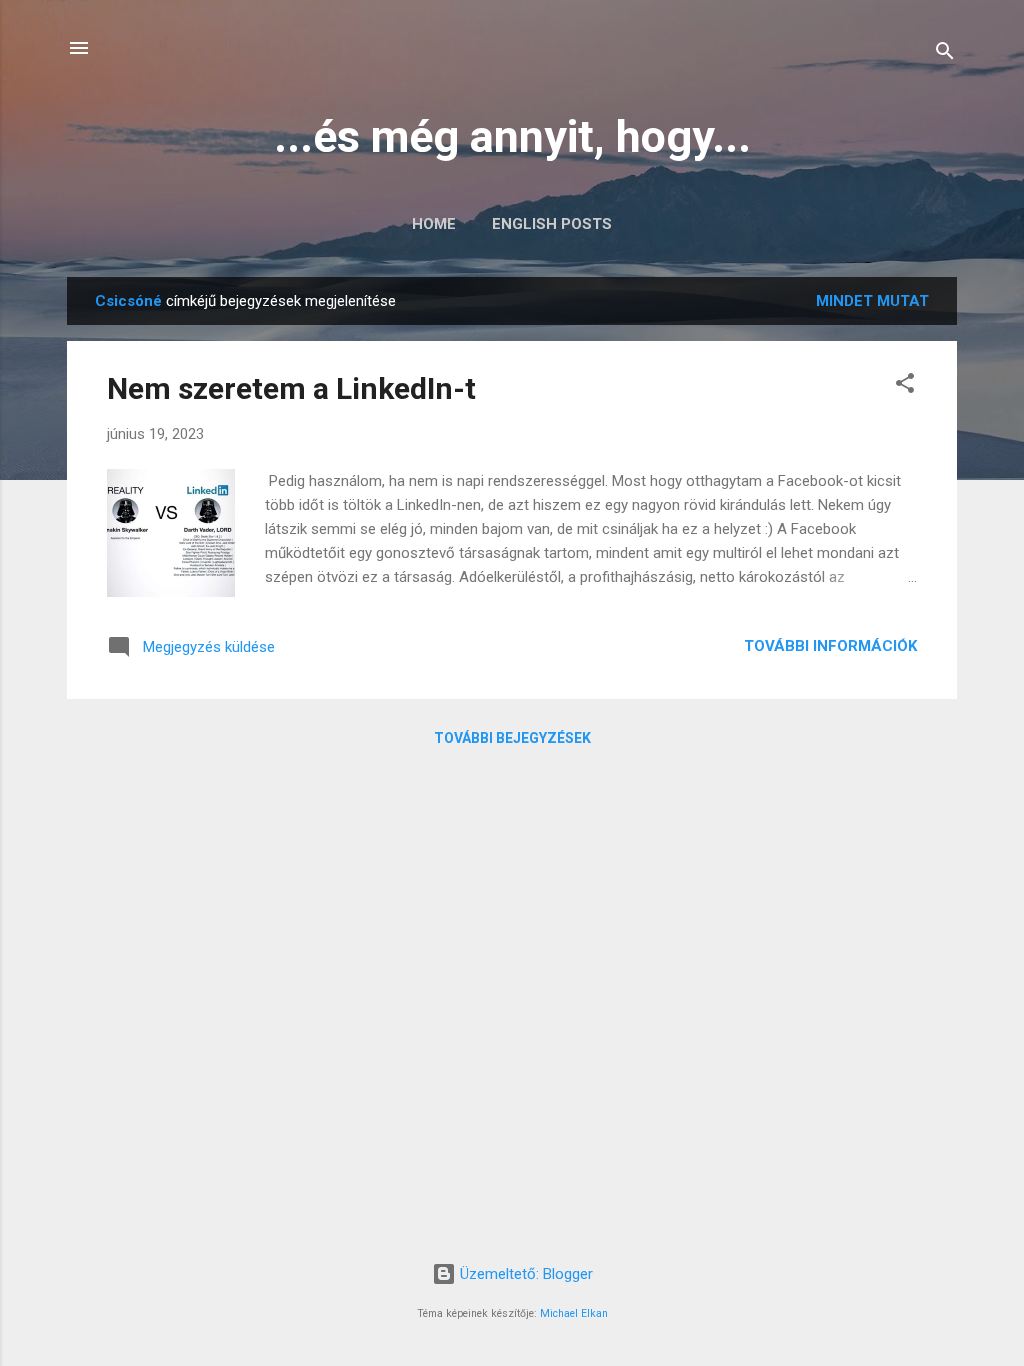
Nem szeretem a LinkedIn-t (291, 388)
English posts (552, 224)
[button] (905, 386)
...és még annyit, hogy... (512, 136)
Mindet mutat (872, 301)
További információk (830, 646)
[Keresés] (945, 54)
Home (434, 224)
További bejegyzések (512, 738)
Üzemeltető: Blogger (524, 1274)
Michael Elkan (574, 1313)
